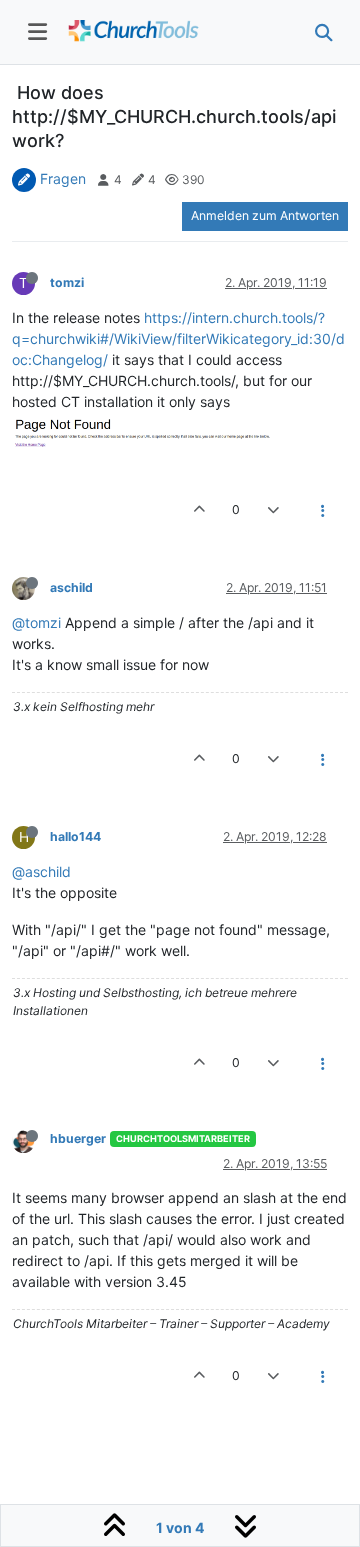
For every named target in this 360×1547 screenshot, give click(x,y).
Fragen (63, 178)
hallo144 (75, 836)
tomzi (67, 282)
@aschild (41, 871)
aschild (71, 587)
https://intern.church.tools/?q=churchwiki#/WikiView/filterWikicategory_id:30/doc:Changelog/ (178, 338)
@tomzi (36, 622)
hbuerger (78, 1138)
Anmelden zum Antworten (265, 215)
